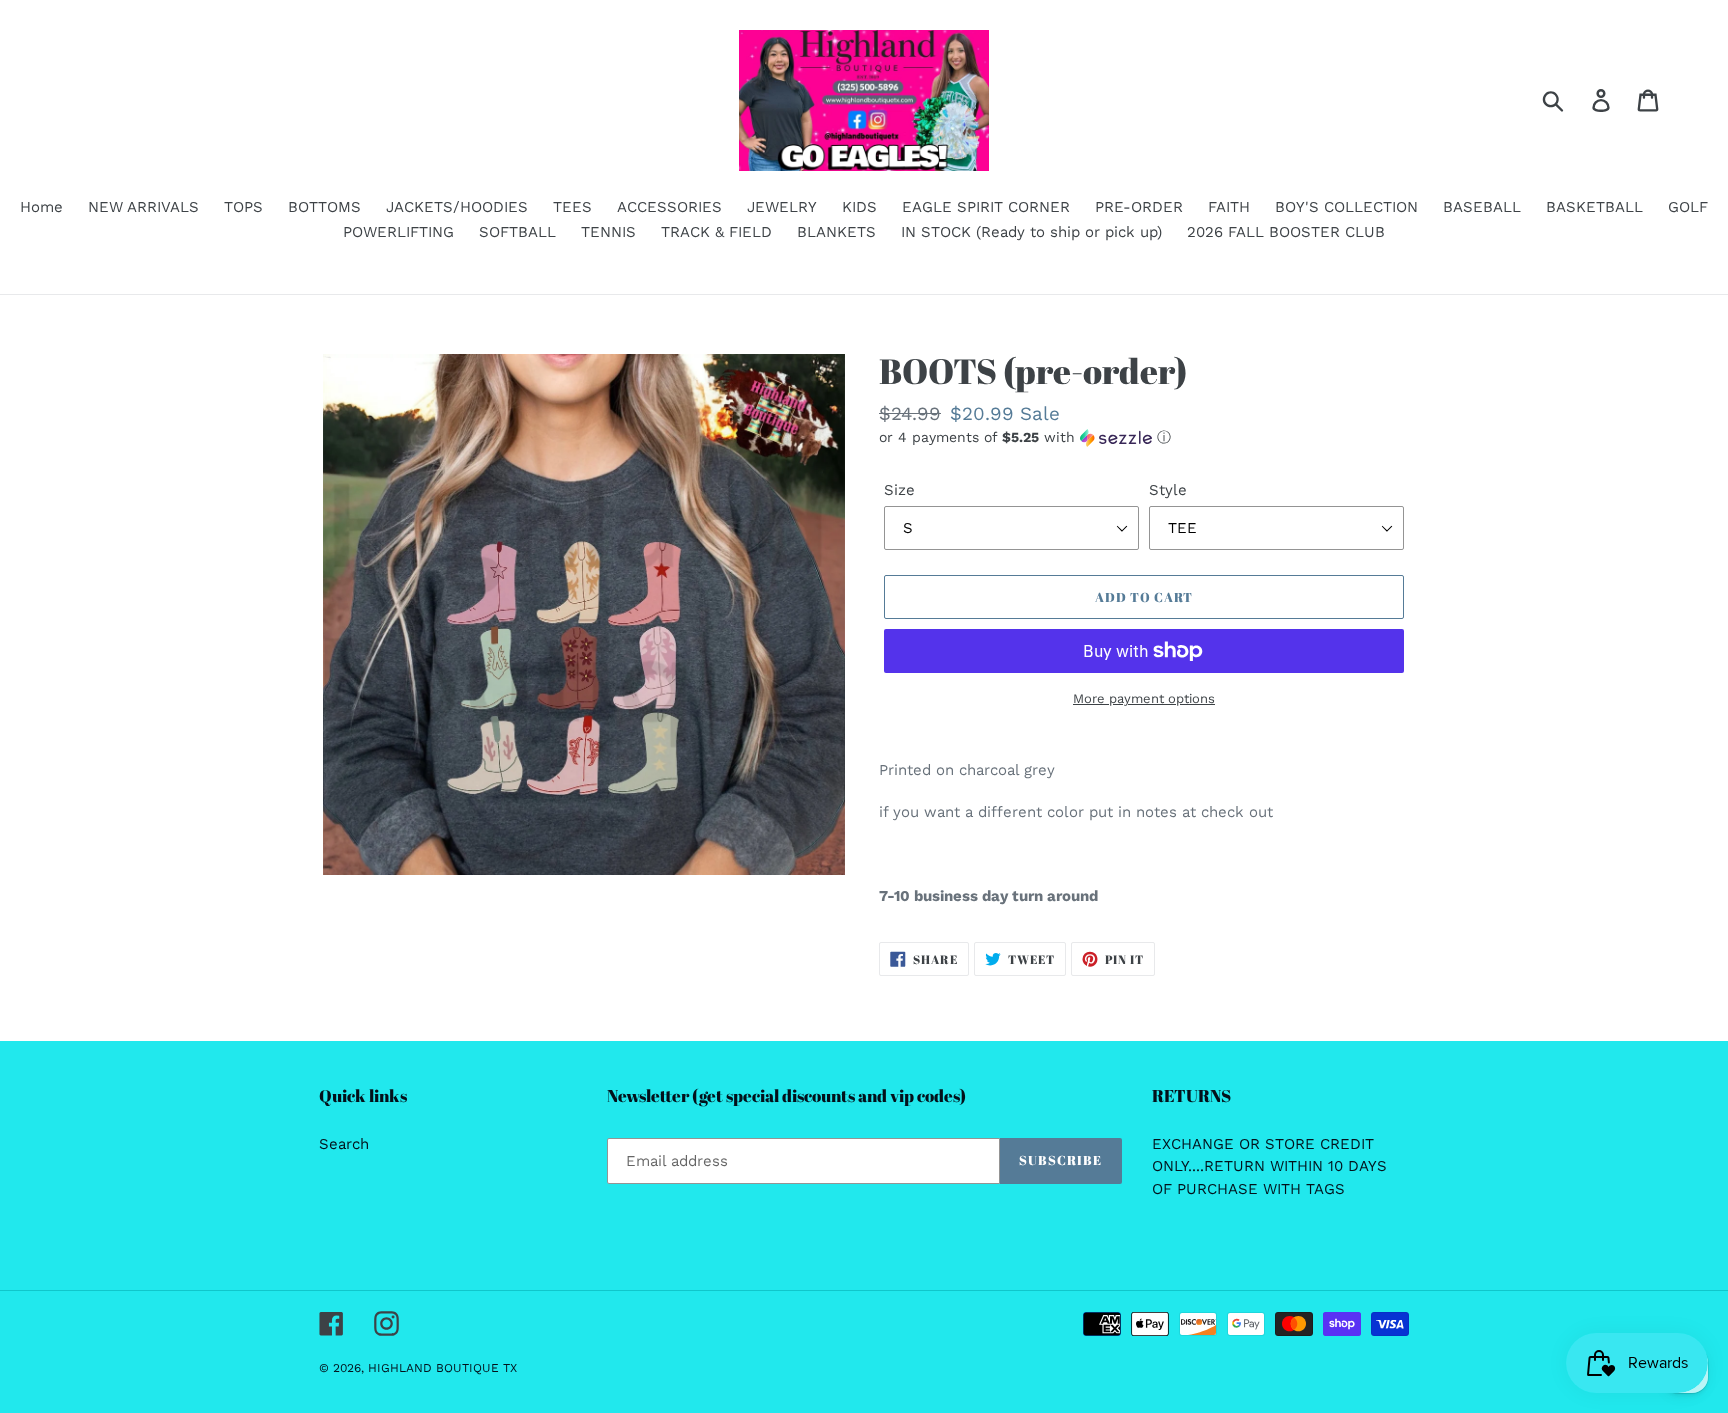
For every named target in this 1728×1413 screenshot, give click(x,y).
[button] (1144, 437)
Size (899, 490)
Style (1168, 490)
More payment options (1144, 698)
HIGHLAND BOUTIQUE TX (442, 1368)
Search (344, 1144)
